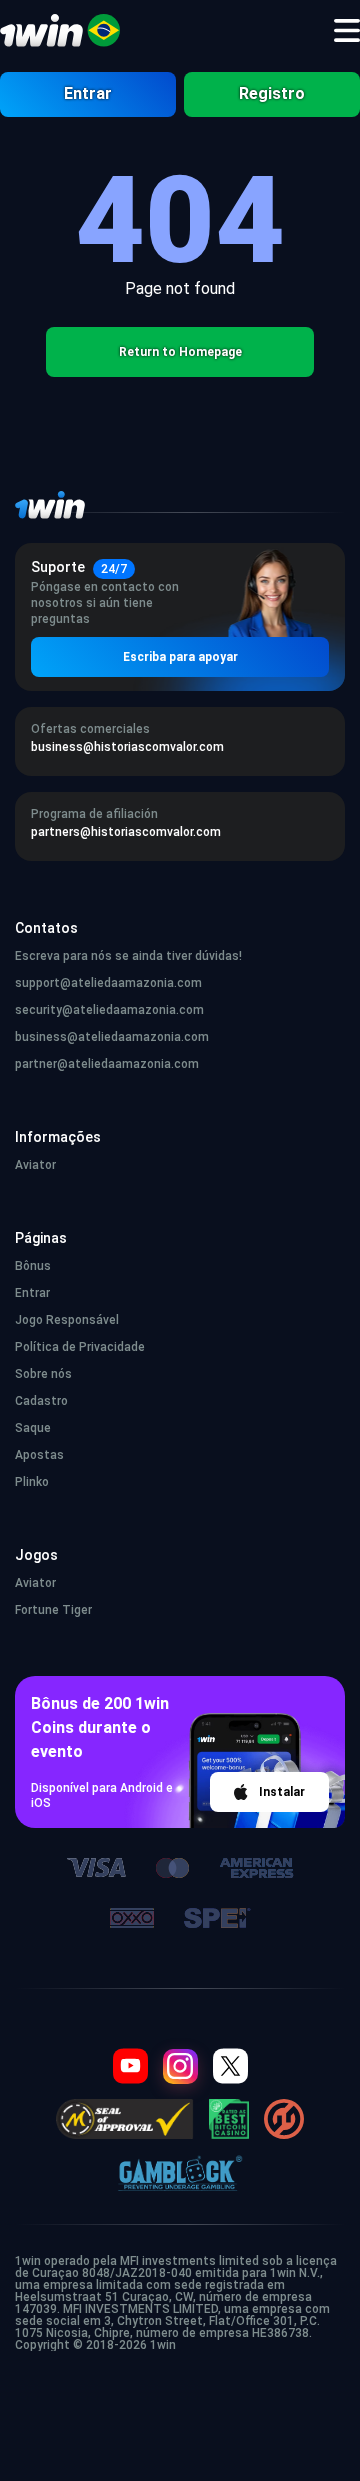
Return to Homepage (180, 352)
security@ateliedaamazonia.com (109, 1010)
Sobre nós (43, 1374)
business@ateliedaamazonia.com (112, 1037)
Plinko (32, 1482)
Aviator (35, 1165)
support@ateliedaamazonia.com (108, 983)
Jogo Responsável (67, 1320)
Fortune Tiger (53, 1610)
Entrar (88, 93)
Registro (272, 93)
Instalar (282, 1792)
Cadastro (41, 1401)
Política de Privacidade (80, 1347)
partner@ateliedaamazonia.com (107, 1064)
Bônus (33, 1266)
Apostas (39, 1455)
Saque (33, 1428)
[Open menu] (347, 31)
